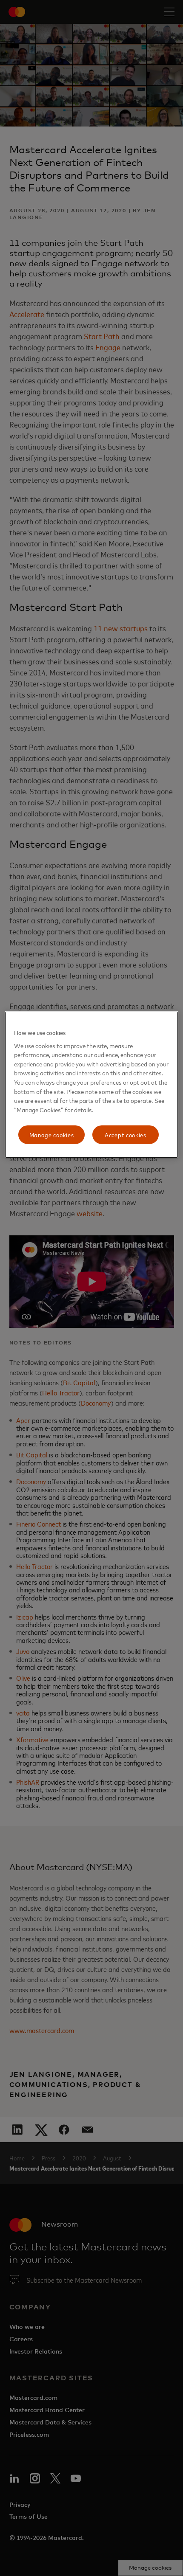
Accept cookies (126, 1135)
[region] (92, 1085)
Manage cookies (52, 1135)
